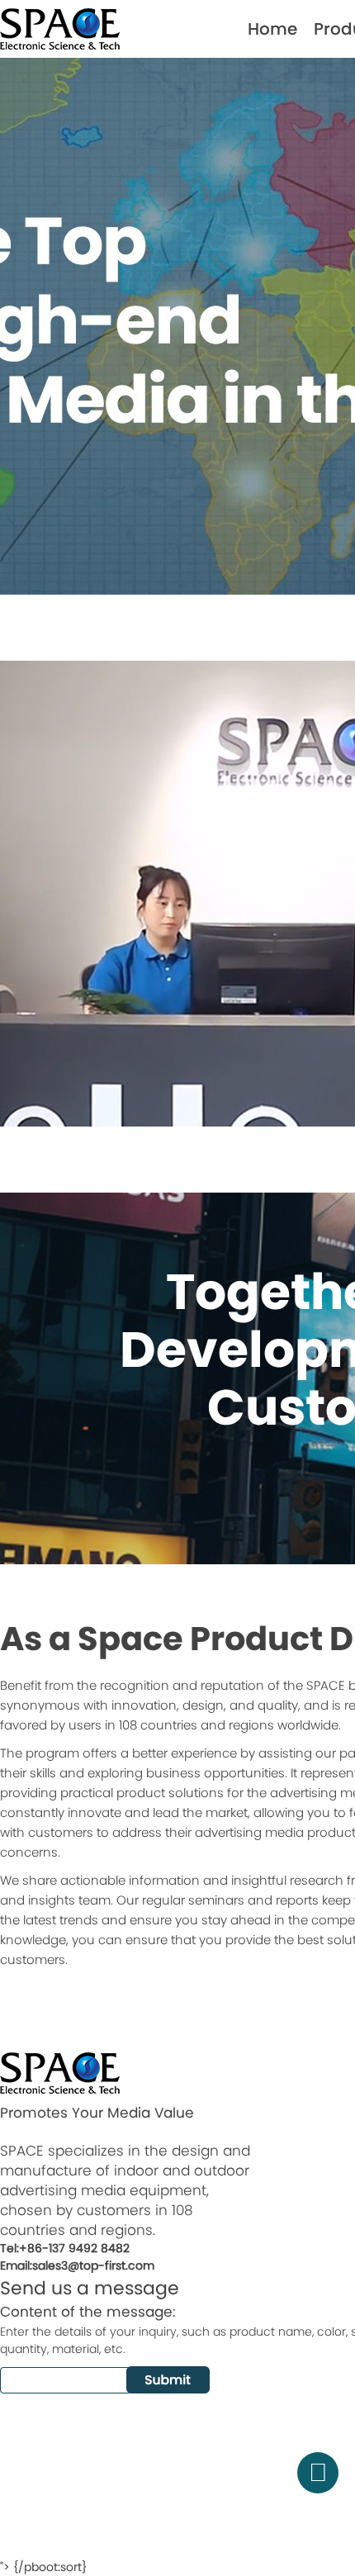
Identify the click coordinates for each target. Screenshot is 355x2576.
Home (272, 29)
